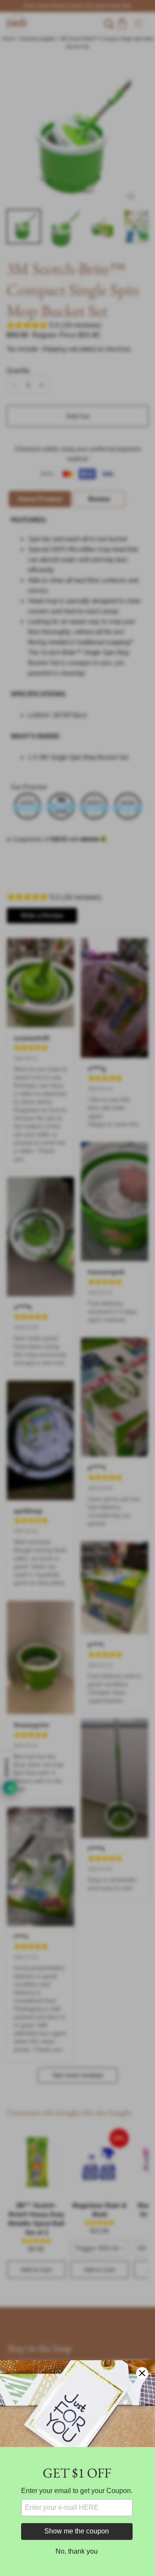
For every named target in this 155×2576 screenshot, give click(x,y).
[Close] (142, 2373)
